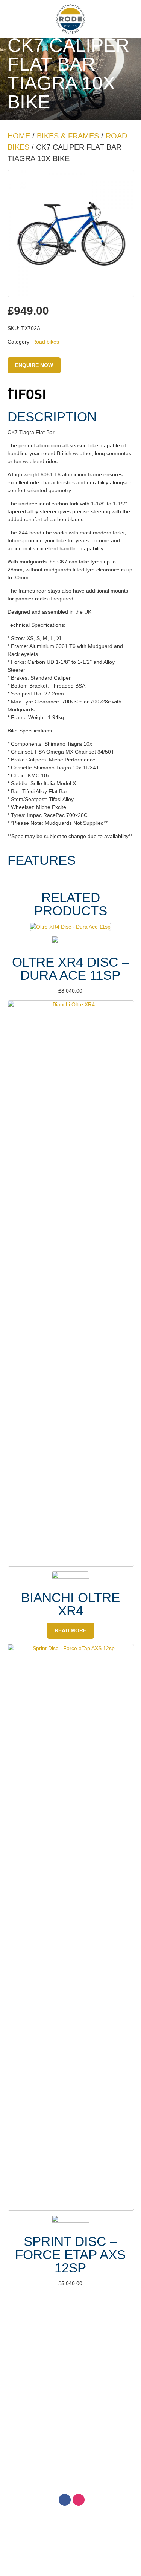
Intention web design (61, 2462)
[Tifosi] (26, 395)
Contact (70, 2354)
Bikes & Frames (68, 136)
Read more (70, 1630)
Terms (70, 2337)
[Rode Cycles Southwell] (71, 19)
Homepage (70, 2320)
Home (19, 136)
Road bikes (46, 342)
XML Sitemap (109, 2462)
